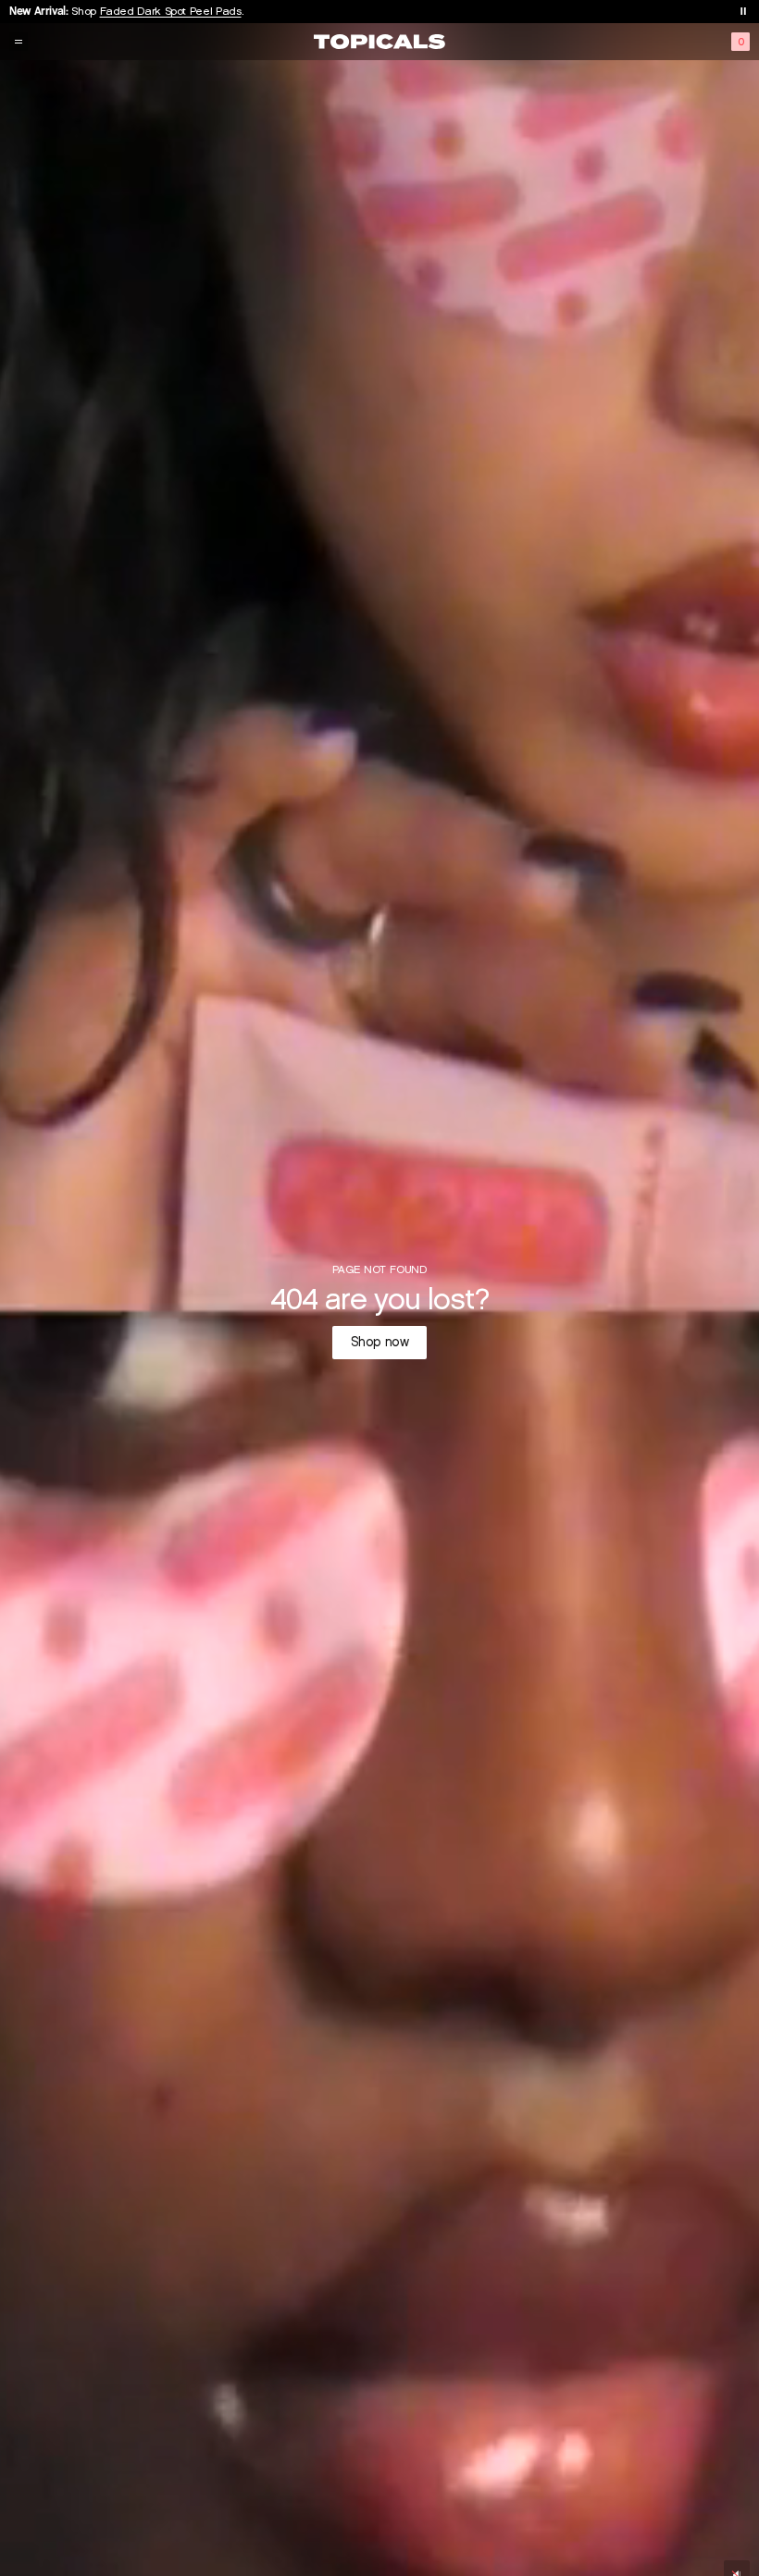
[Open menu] (19, 42)
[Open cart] (740, 42)
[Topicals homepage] (379, 42)
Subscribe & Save (136, 11)
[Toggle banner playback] (743, 11)
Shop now (380, 1342)
